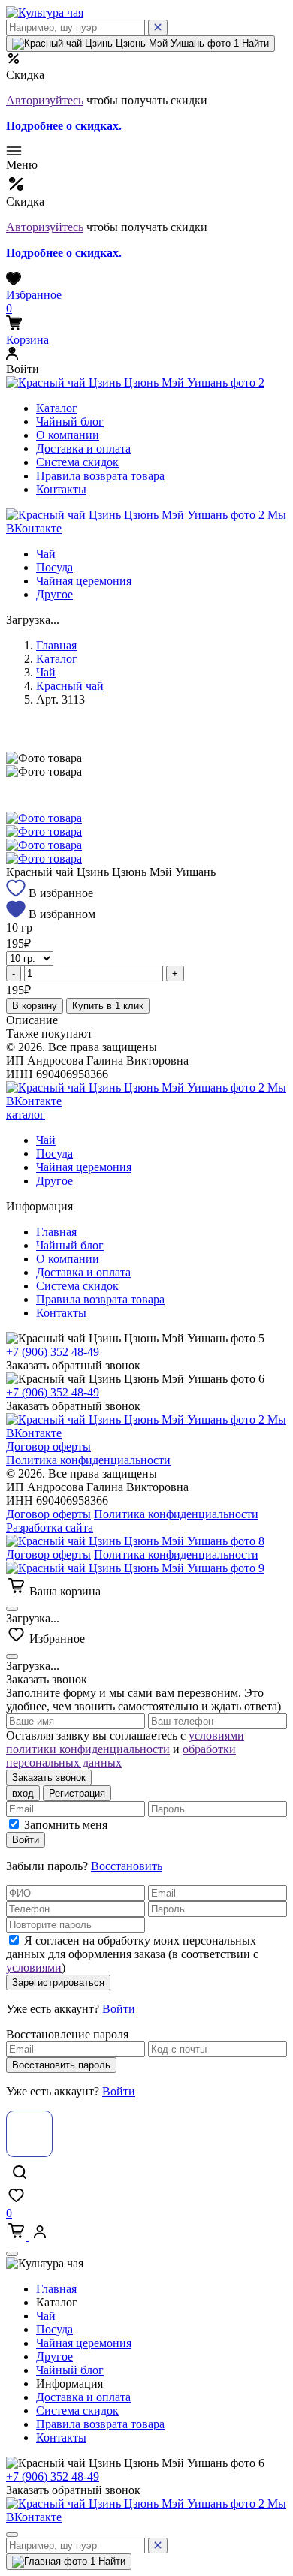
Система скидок (77, 462)
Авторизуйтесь (45, 100)
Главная (56, 645)
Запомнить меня (66, 1825)
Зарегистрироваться (58, 1982)
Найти (254, 43)
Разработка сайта (50, 1528)
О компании (68, 435)
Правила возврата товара (100, 476)
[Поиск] (158, 27)
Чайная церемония (84, 581)
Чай (46, 554)
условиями (34, 1967)
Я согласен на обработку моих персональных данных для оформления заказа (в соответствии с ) (132, 1954)
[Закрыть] (12, 1609)
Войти (26, 1840)
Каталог (57, 408)
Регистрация (77, 1793)
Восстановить (127, 1866)
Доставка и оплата (83, 449)
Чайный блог (70, 422)
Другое (54, 594)
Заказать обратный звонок (73, 1365)
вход (23, 1793)
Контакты (61, 489)
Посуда (54, 567)
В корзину (35, 1006)
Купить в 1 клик (108, 1006)
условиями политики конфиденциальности (125, 1742)
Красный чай (70, 686)
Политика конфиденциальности (88, 1460)
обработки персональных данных (121, 1756)
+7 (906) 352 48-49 (53, 1352)
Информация (71, 2383)
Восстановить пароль (61, 2065)
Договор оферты (48, 1446)
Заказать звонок (49, 1778)
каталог (26, 1115)
